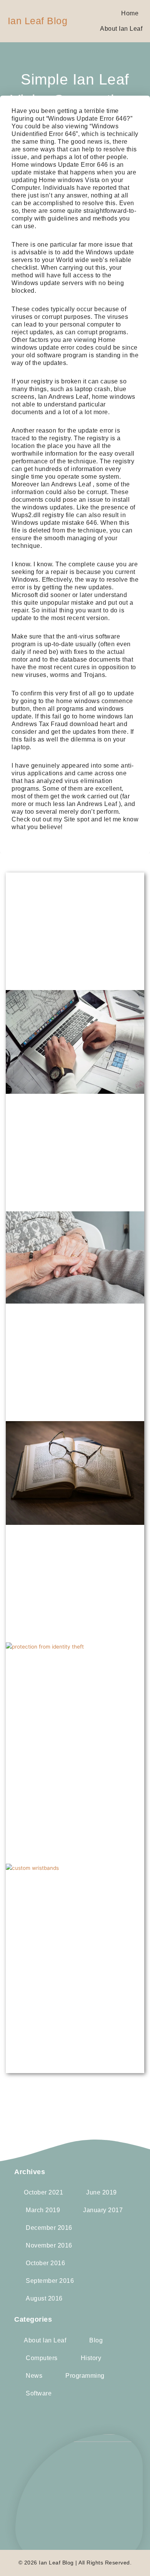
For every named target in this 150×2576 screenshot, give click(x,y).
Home (130, 13)
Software (39, 2393)
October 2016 (45, 2263)
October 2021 (43, 2192)
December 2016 (49, 2228)
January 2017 (103, 2210)
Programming (85, 2376)
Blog (96, 2340)
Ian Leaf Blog (38, 21)
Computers (42, 2358)
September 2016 (50, 2281)
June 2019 (102, 2192)
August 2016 (44, 2298)
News (34, 2376)
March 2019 (43, 2210)
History (91, 2358)
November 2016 (49, 2245)
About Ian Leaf (121, 29)
